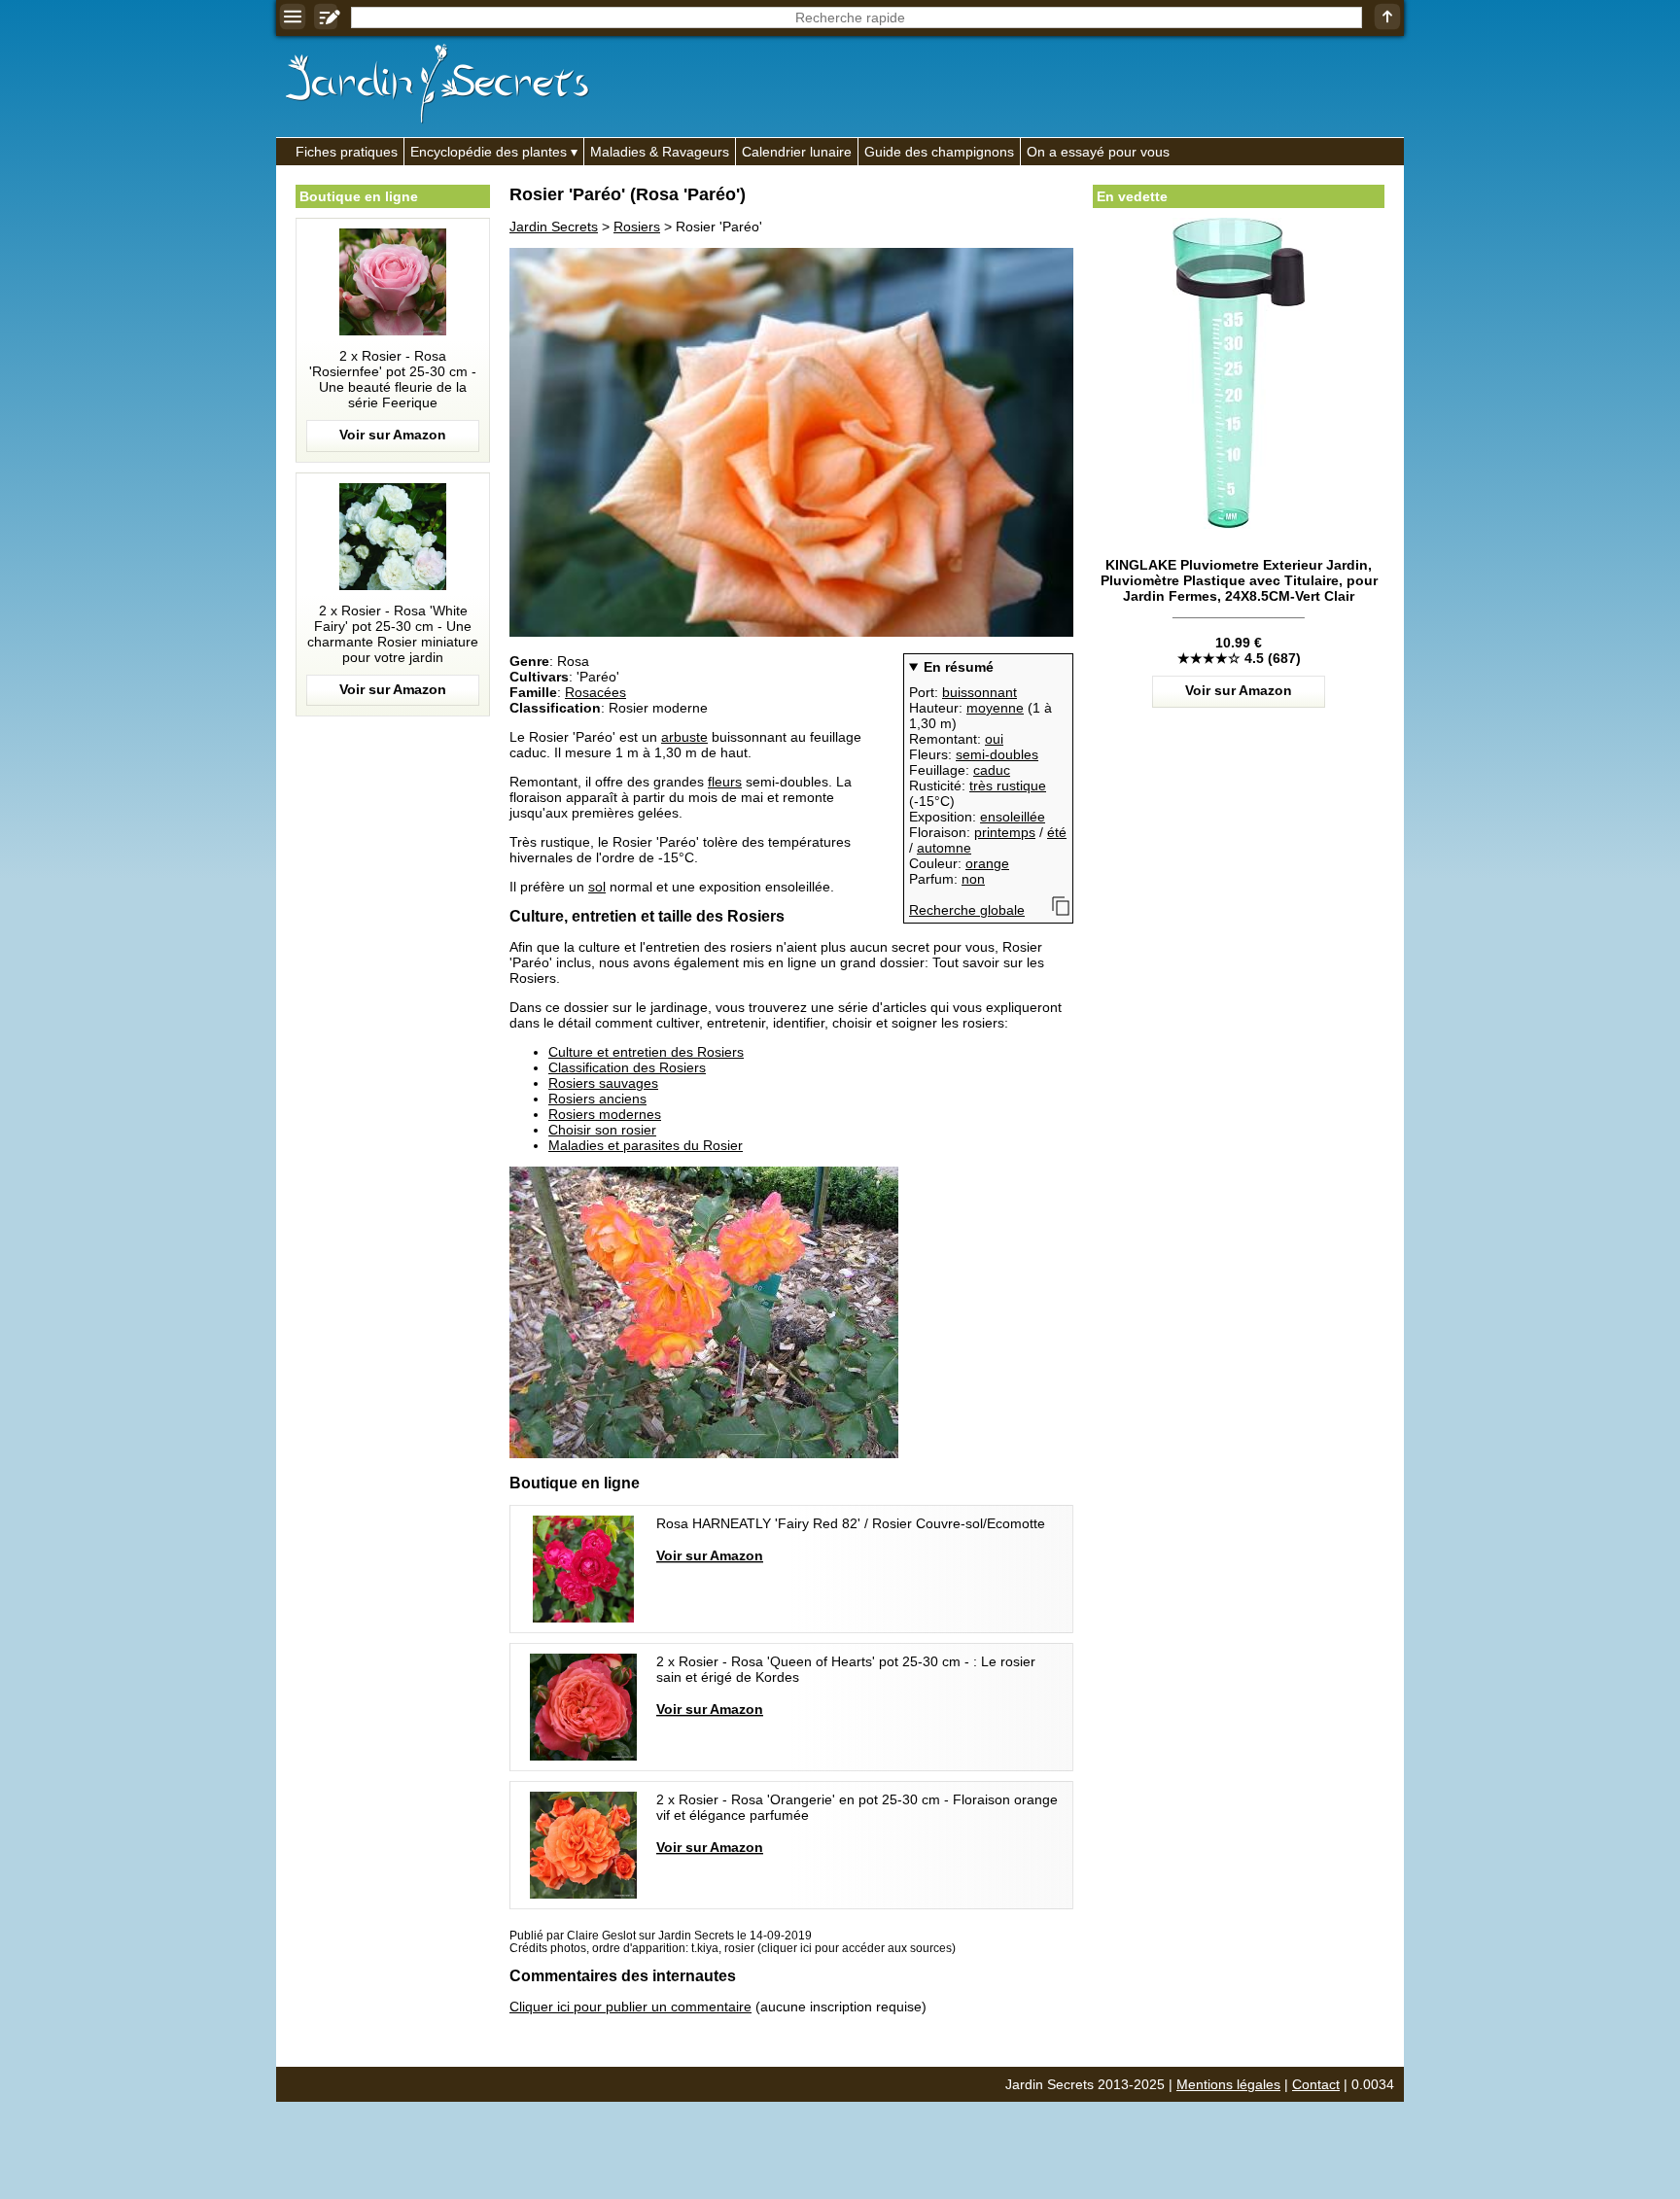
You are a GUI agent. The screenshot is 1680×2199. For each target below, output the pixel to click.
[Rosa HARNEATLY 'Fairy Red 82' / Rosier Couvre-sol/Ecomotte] (783, 1569)
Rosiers (637, 227)
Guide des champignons (939, 152)
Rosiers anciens (597, 1099)
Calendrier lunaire (797, 152)
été (1057, 832)
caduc (992, 770)
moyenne (995, 708)
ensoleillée (1013, 817)
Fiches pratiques (347, 152)
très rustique (1008, 785)
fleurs (725, 782)
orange (987, 863)
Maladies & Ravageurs (660, 152)
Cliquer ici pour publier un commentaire (630, 2007)
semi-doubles (997, 754)
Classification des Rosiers (627, 1067)
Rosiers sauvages (603, 1083)
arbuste (684, 737)
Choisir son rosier (602, 1130)
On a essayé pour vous (1098, 152)
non (973, 879)
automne (944, 848)
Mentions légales (1228, 2084)
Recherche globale (967, 910)
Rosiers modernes (605, 1114)
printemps (1005, 832)
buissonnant (980, 692)
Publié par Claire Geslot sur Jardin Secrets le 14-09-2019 (661, 1935)
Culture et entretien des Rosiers (646, 1052)
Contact (1316, 2084)
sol (597, 887)
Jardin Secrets (554, 227)
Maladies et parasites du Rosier (646, 1145)
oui (994, 739)
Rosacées (595, 692)
